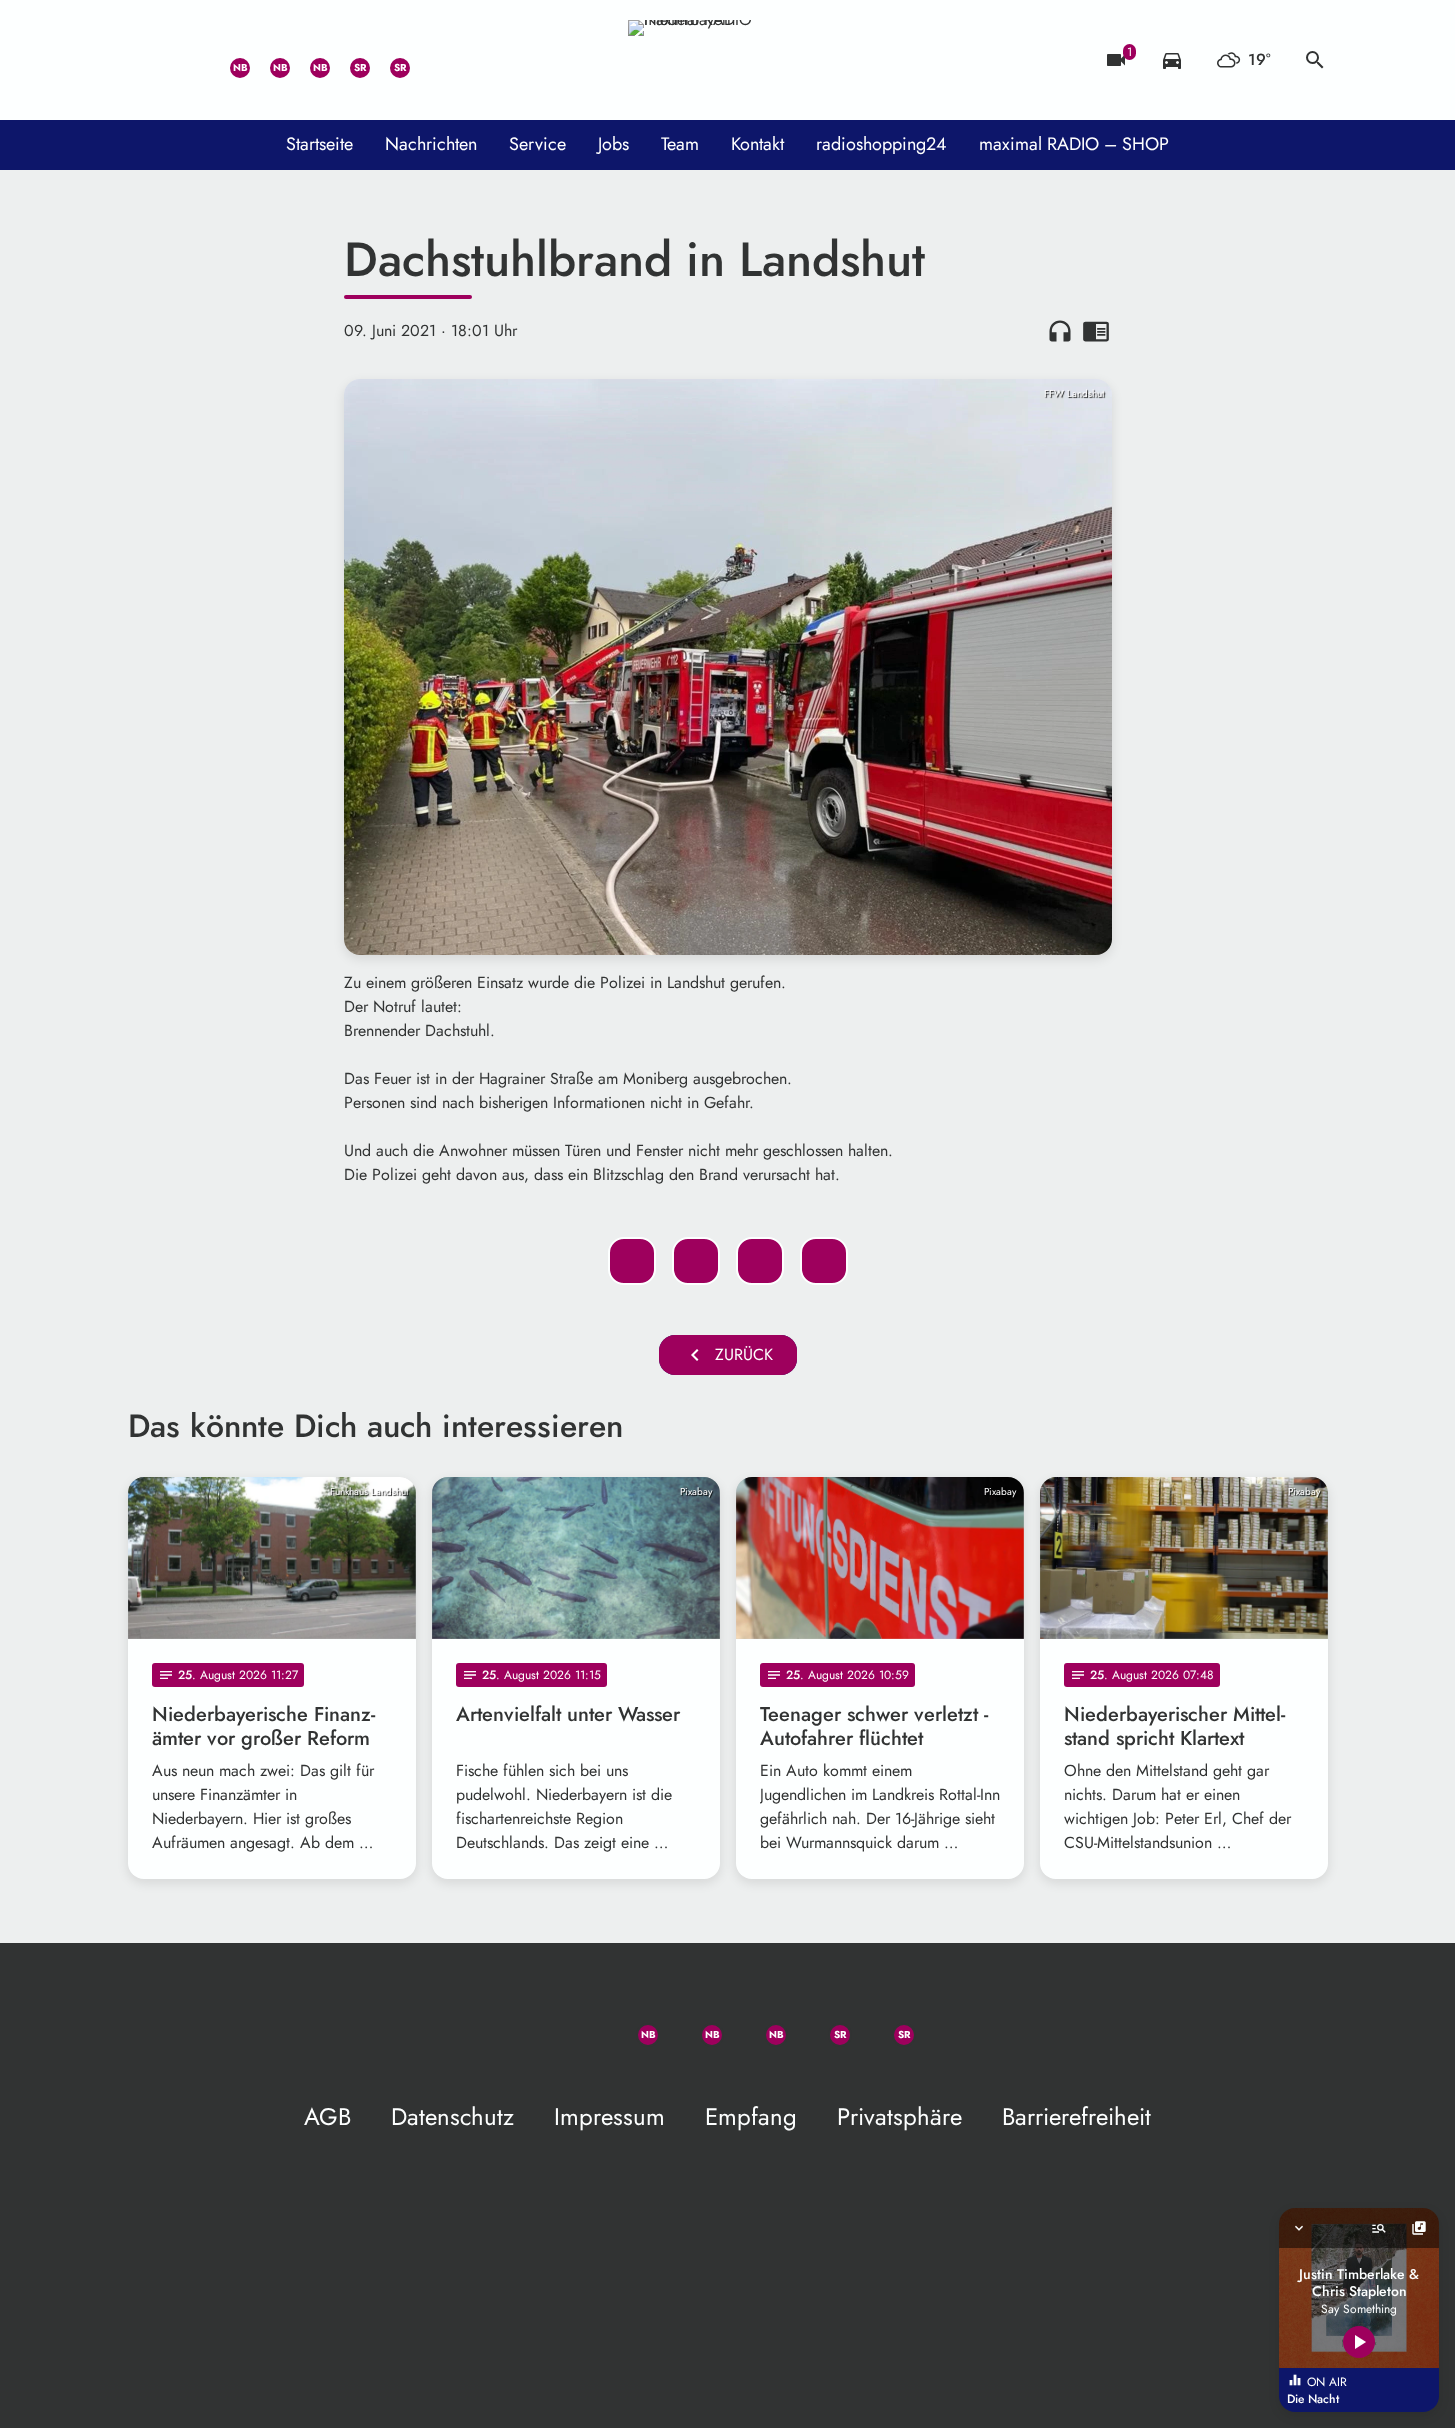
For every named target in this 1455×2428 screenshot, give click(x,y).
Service (537, 144)
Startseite (319, 144)
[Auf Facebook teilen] (632, 1261)
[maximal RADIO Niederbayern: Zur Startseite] (728, 60)
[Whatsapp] (228, 60)
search (1315, 60)
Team (680, 144)
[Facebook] (268, 60)
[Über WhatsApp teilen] (760, 1261)
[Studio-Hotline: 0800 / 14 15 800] (188, 60)
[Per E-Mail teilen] (824, 1261)
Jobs (613, 144)
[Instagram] (308, 60)
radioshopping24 (881, 144)
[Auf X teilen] (696, 1261)
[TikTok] (428, 60)
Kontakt (757, 144)
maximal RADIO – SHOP (1074, 144)
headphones (1060, 331)
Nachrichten (431, 144)
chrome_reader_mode (1096, 331)
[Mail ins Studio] (148, 60)
